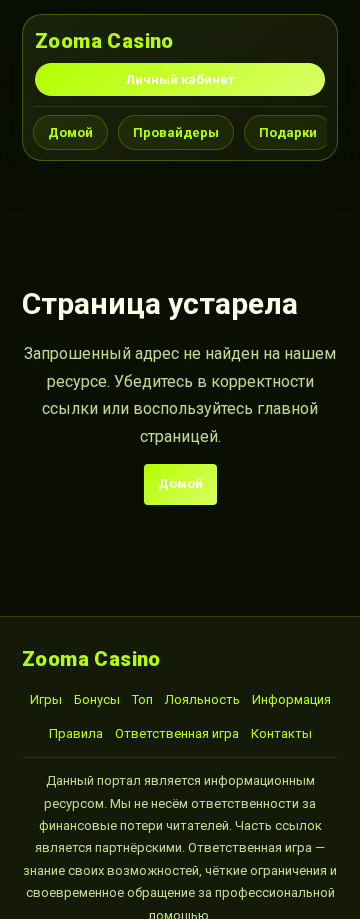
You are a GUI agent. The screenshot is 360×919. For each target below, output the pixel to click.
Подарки (288, 132)
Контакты (281, 733)
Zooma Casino (104, 41)
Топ (142, 699)
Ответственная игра (177, 733)
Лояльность (202, 699)
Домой (70, 132)
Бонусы (97, 699)
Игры (46, 699)
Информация (291, 699)
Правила (76, 733)
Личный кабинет (180, 79)
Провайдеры (176, 132)
